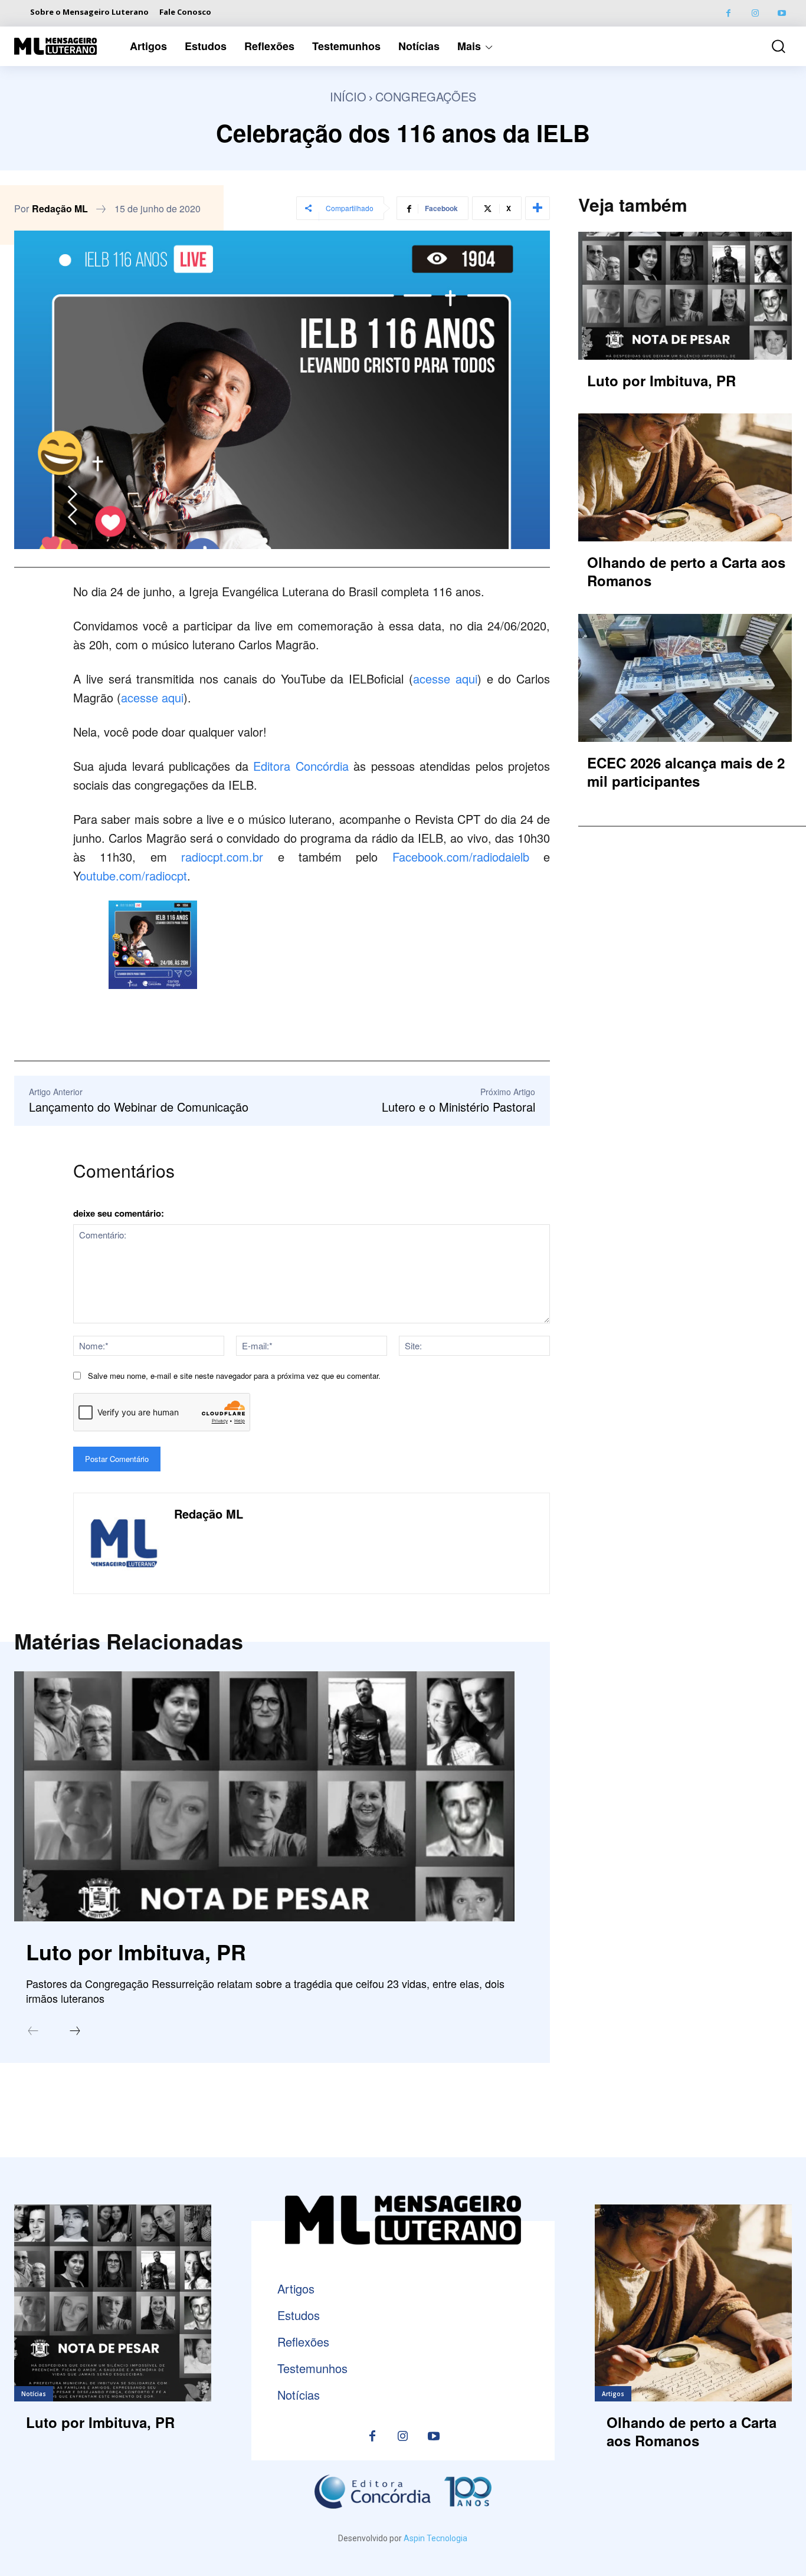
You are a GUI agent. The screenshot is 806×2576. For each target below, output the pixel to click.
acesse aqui (445, 678)
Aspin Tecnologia (435, 2538)
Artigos (613, 2394)
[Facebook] (728, 13)
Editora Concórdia (301, 766)
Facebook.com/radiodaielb (461, 857)
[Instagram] (755, 13)
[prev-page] (33, 2032)
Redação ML (60, 209)
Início (348, 96)
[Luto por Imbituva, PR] (264, 1796)
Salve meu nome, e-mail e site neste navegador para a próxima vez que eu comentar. (234, 1376)
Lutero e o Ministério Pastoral (458, 1107)
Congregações (426, 96)
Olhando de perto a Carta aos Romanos (686, 571)
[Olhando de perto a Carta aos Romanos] (685, 477)
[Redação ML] (124, 1543)
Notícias (34, 2394)
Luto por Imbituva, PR (136, 1951)
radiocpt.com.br (229, 857)
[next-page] (75, 2032)
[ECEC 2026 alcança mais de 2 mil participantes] (685, 678)
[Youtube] (782, 13)
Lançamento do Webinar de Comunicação (139, 1107)
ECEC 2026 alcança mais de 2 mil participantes (686, 772)
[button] (771, 46)
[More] (538, 208)
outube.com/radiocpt (133, 875)
